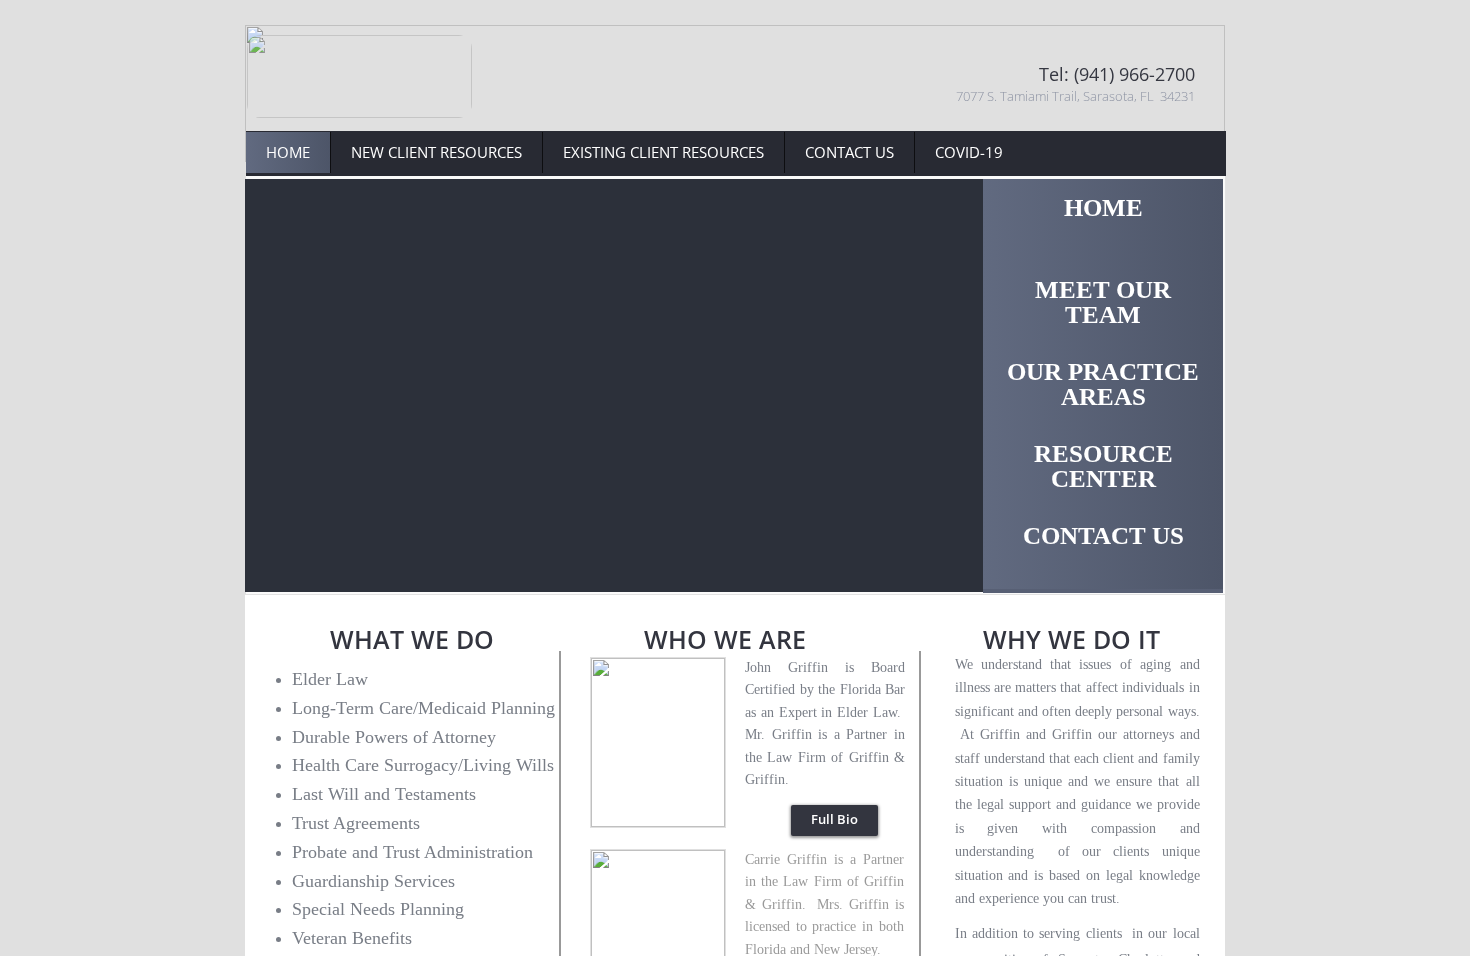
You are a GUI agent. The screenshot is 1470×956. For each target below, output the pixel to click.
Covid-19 (969, 152)
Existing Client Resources (663, 152)
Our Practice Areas (1103, 384)
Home (288, 152)
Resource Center (1103, 466)
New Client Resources (436, 152)
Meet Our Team (1103, 302)
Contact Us (849, 152)
